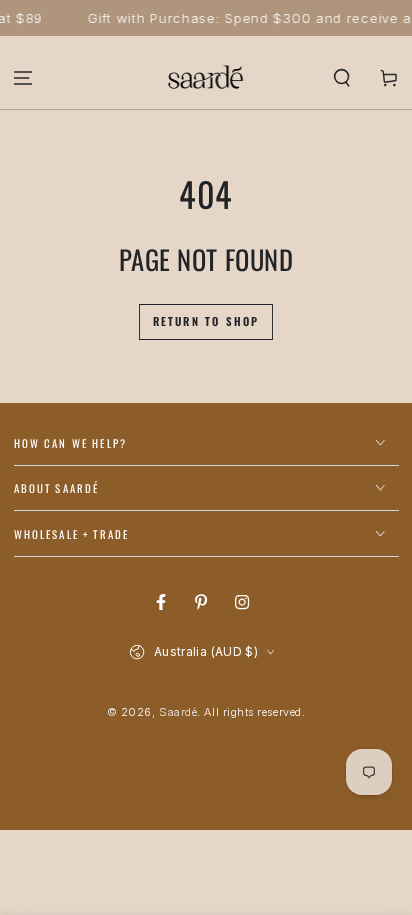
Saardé (178, 712)
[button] (341, 77)
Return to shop (206, 321)
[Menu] (23, 77)
